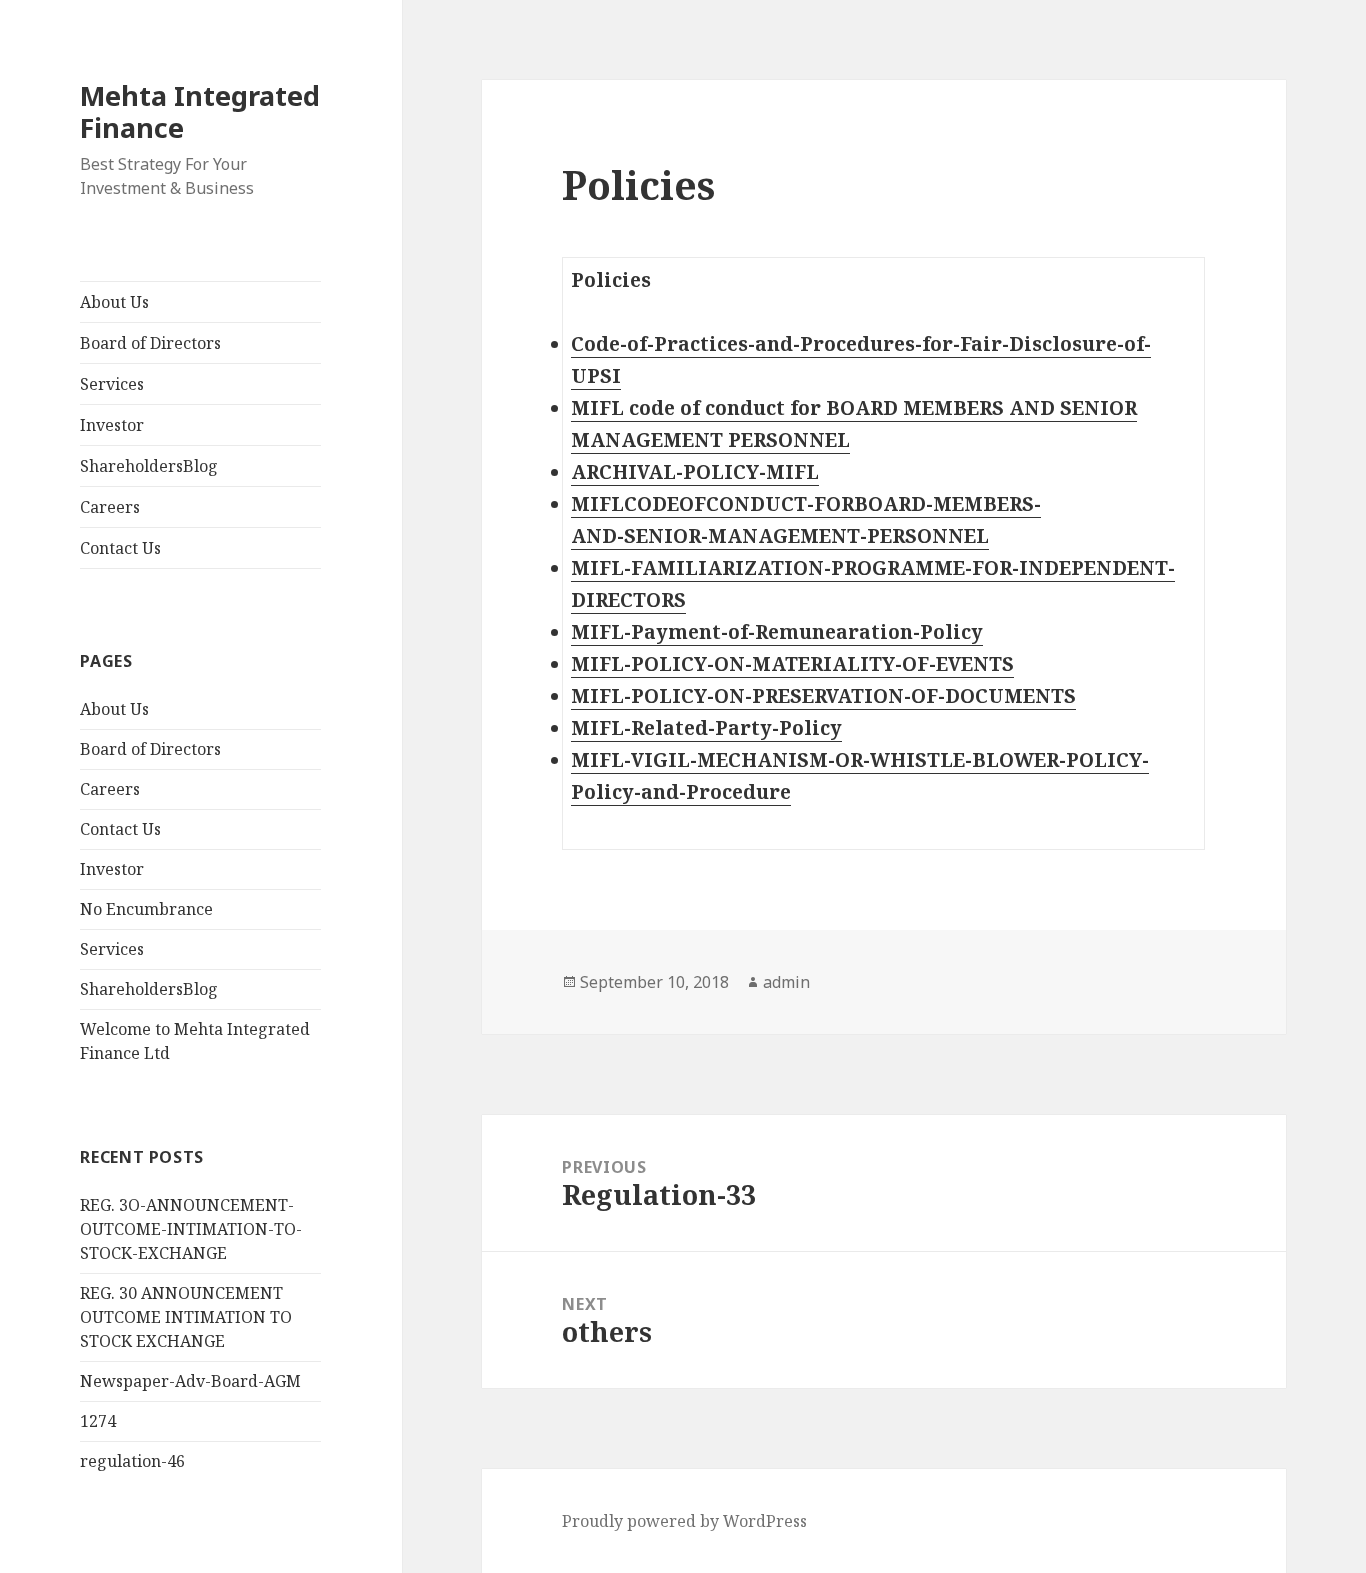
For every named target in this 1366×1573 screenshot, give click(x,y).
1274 (98, 1421)
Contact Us (120, 548)
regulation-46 (132, 1461)
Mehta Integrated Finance (200, 111)
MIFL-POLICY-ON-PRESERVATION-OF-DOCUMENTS (823, 696)
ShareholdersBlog (149, 466)
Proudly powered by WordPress (684, 1521)
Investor (112, 425)
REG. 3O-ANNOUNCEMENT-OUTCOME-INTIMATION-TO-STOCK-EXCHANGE (191, 1229)
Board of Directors (150, 343)
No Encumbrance (146, 909)
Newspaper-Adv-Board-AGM (190, 1381)
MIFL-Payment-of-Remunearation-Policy (777, 632)
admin (786, 982)
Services (112, 384)
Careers (110, 507)
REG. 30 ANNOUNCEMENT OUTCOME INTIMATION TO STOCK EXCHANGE (186, 1317)
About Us (114, 302)
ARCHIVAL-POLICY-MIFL (695, 472)
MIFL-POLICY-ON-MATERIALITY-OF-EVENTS (792, 664)
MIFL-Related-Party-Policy (706, 728)
